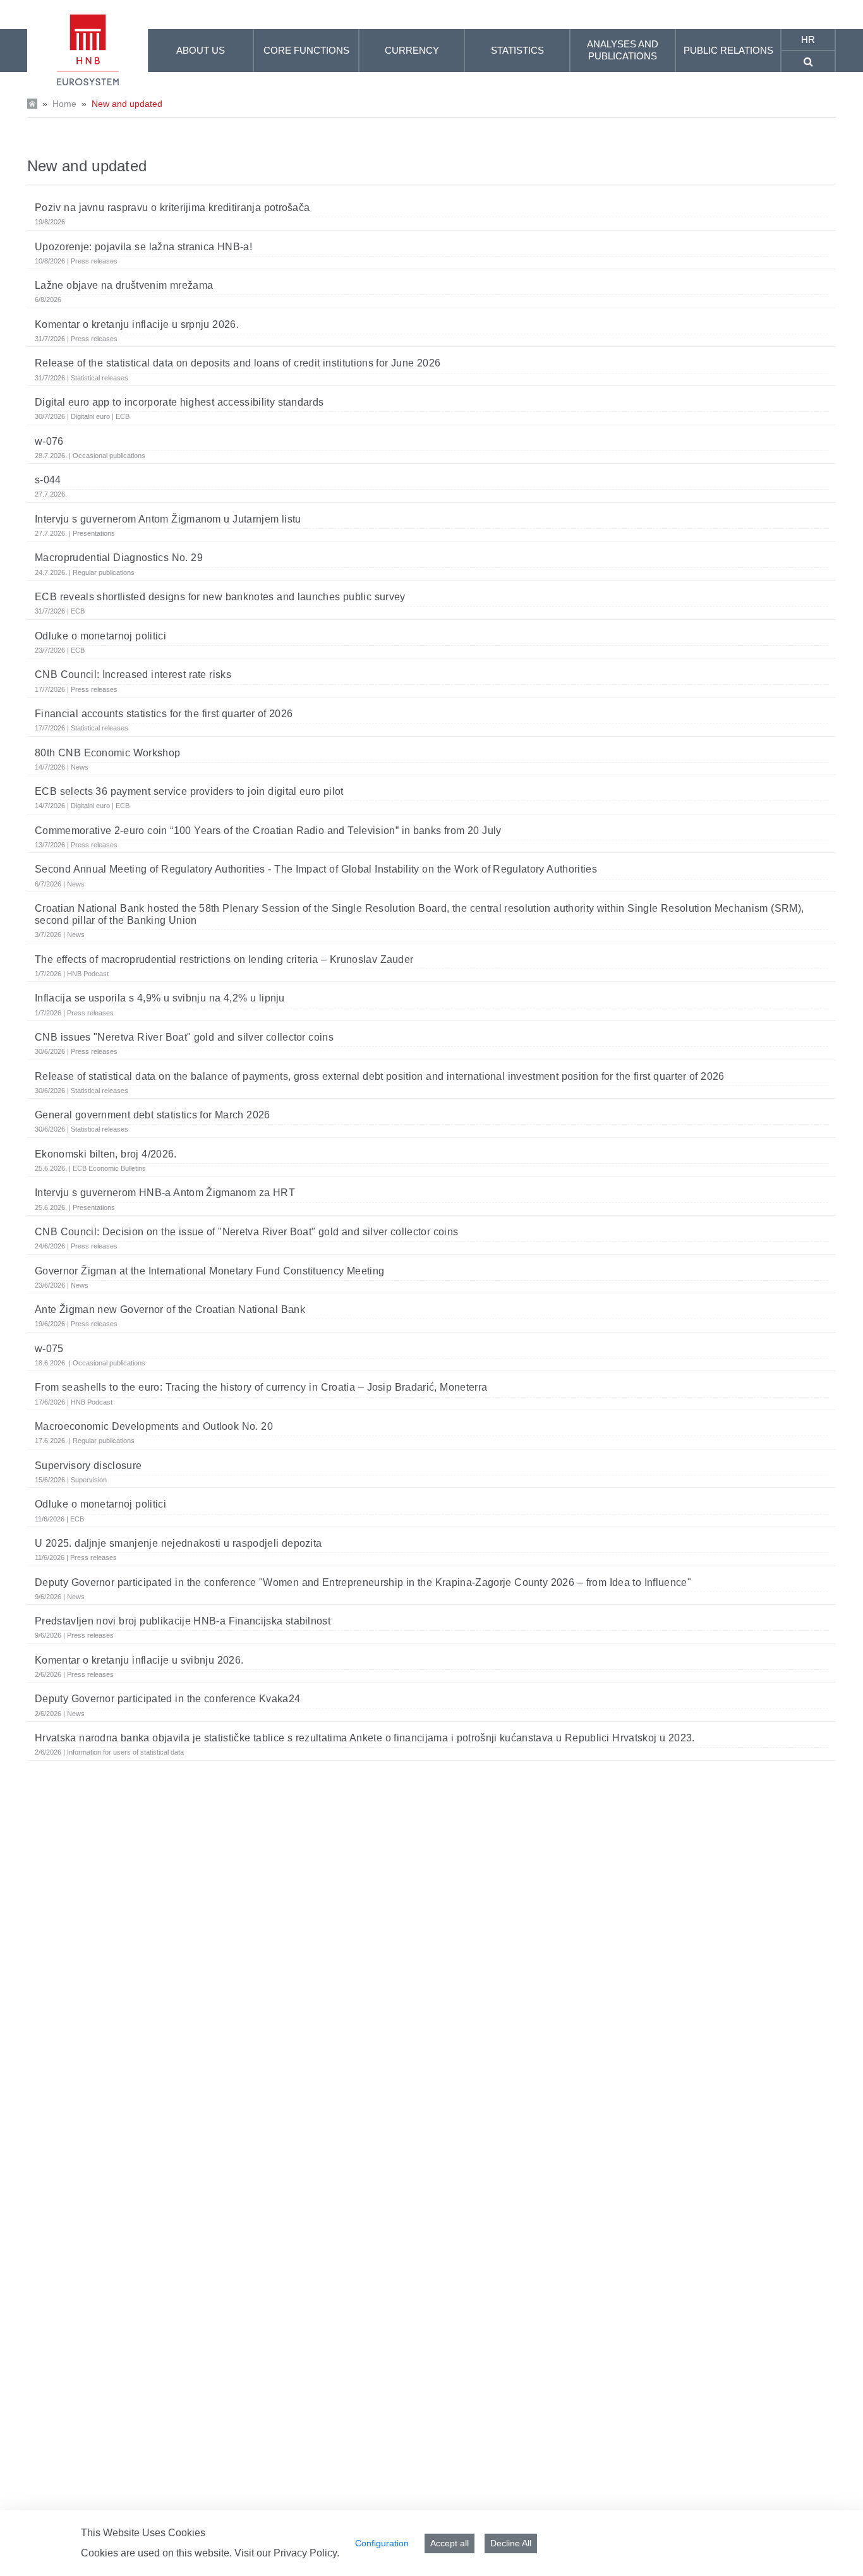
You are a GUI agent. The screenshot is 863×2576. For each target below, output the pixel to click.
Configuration (382, 2543)
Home (64, 104)
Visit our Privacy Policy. (287, 2553)
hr (808, 39)
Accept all (450, 2543)
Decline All (511, 2543)
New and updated (127, 104)
